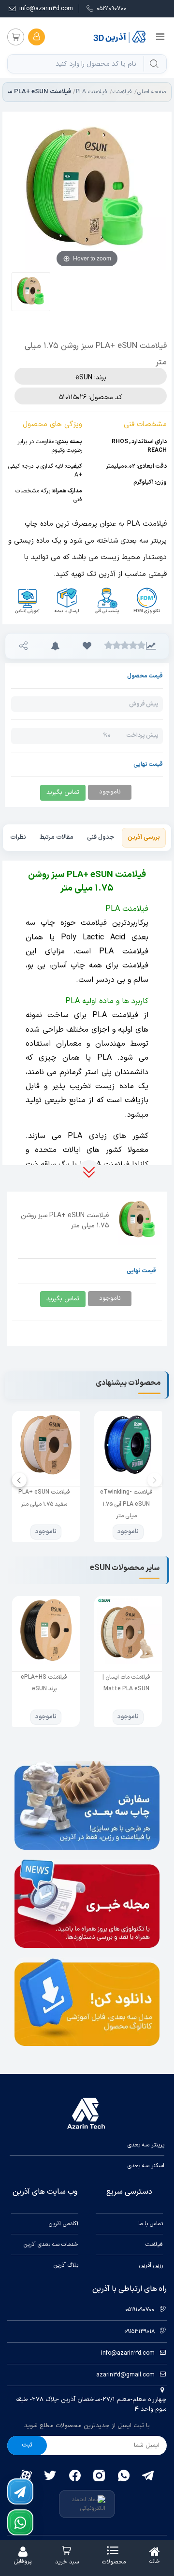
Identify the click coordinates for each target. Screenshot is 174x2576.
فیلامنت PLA (92, 92)
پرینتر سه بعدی (146, 2145)
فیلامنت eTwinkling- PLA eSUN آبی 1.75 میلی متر (126, 1504)
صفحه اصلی (152, 92)
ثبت (27, 2445)
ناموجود (128, 1532)
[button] (87, 646)
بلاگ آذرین (66, 2265)
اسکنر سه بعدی (146, 2166)
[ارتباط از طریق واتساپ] (20, 2522)
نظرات (18, 837)
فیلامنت (122, 92)
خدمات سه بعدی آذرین (51, 2245)
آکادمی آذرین (64, 2224)
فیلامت (154, 2245)
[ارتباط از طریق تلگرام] (20, 2491)
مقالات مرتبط (57, 837)
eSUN (84, 378)
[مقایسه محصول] (151, 646)
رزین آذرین (151, 2265)
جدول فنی (101, 837)
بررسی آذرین (144, 837)
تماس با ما (151, 2224)
